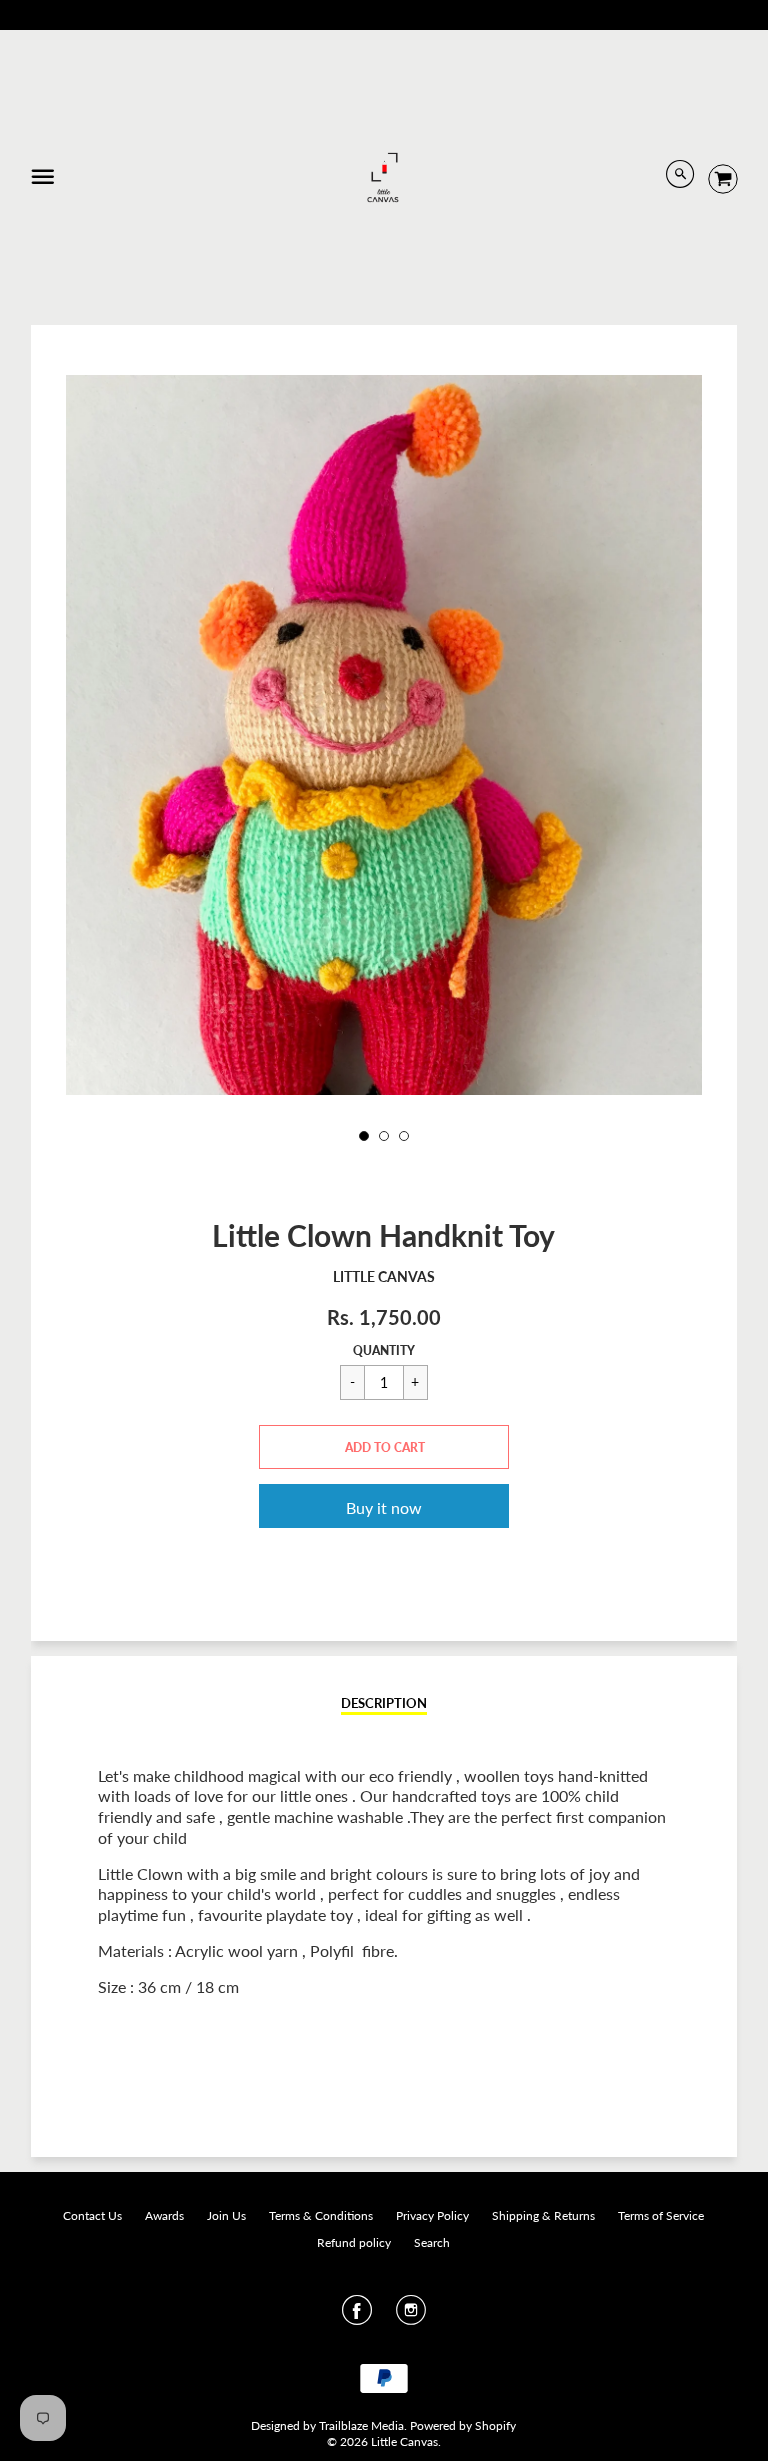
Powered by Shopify (463, 2425)
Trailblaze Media (361, 2425)
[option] (384, 799)
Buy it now (384, 1507)
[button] (384, 1447)
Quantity (384, 1350)
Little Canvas (384, 1276)
